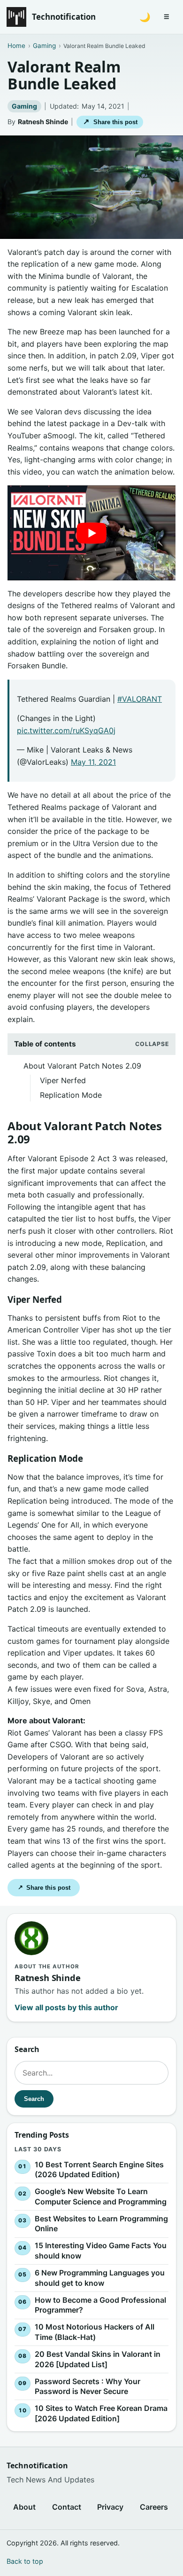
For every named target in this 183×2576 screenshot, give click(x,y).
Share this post (110, 122)
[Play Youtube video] (91, 533)
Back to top (25, 2561)
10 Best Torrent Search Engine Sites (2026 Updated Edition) (99, 2169)
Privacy (110, 2507)
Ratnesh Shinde (43, 122)
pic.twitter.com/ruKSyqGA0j (66, 730)
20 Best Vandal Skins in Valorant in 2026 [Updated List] (98, 2359)
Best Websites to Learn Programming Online (101, 2224)
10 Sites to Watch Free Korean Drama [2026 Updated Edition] (101, 2413)
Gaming (24, 106)
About (24, 2507)
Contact (67, 2507)
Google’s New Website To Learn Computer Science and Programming (101, 2196)
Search (34, 2098)
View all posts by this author (66, 2007)
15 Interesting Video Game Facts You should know (101, 2251)
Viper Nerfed (63, 1080)
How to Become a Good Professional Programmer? (100, 2305)
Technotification (64, 17)
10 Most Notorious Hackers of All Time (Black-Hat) (95, 2332)
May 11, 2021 (93, 762)
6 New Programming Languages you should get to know (100, 2278)
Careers (154, 2507)
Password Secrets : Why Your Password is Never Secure (88, 2386)
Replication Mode (71, 1095)
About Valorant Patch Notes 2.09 (82, 1066)
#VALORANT (140, 699)
